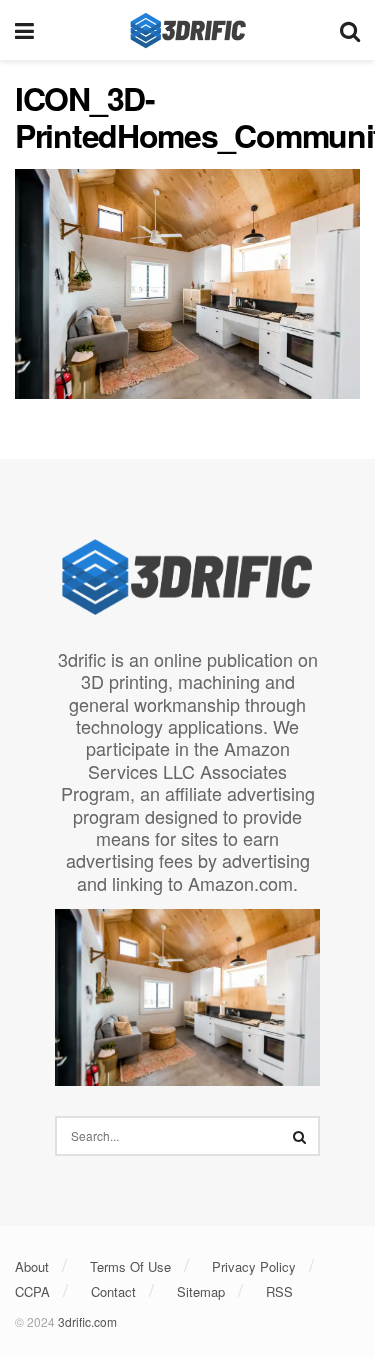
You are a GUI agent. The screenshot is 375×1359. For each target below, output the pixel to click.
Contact (113, 1291)
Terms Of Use (130, 1266)
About (32, 1266)
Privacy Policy (254, 1266)
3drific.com (87, 1321)
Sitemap (201, 1291)
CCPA (32, 1291)
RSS (279, 1291)
